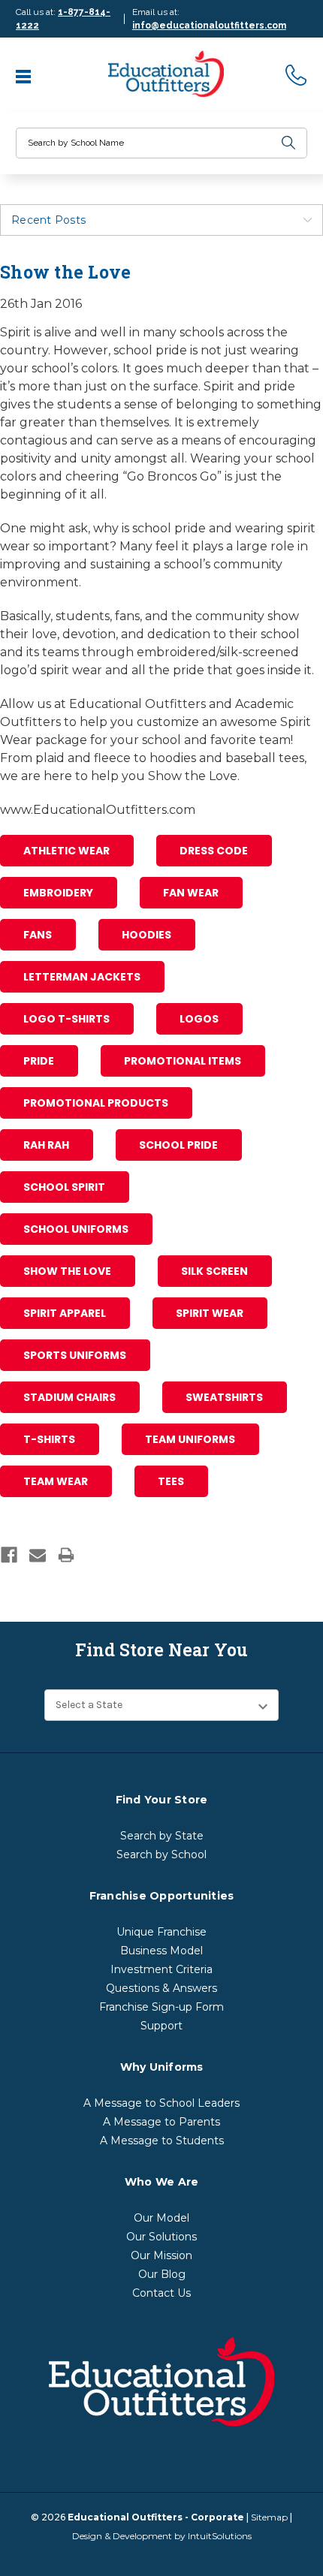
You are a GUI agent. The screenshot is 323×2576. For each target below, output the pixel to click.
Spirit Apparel (65, 1313)
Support (161, 2026)
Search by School (161, 1854)
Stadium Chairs (69, 1397)
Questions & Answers (161, 1988)
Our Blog (162, 2274)
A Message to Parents (161, 2122)
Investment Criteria (161, 1969)
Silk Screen (214, 1271)
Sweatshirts (224, 1397)
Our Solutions (161, 2237)
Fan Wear (191, 893)
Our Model (161, 2218)
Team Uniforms (190, 1439)
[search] (288, 143)
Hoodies (146, 935)
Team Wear (56, 1481)
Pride (39, 1061)
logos (199, 1019)
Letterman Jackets (82, 977)
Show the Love (67, 1271)
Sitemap (269, 2517)
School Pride (178, 1145)
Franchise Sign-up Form (161, 2007)
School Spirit (64, 1187)
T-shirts (49, 1439)
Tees (171, 1481)
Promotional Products (96, 1103)
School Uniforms (76, 1229)
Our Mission (161, 2255)
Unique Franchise (161, 1932)
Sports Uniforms (75, 1355)
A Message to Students (162, 2141)
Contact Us (161, 2293)
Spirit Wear (210, 1313)
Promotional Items (183, 1061)
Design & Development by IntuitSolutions (162, 2536)
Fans (38, 935)
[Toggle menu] (25, 75)
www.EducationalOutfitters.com (98, 810)
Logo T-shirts (66, 1019)
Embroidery (58, 893)
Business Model (161, 1951)
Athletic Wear (66, 851)
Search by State (162, 1836)
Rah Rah (46, 1145)
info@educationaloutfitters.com (209, 26)
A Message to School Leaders (161, 2103)
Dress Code (214, 851)
